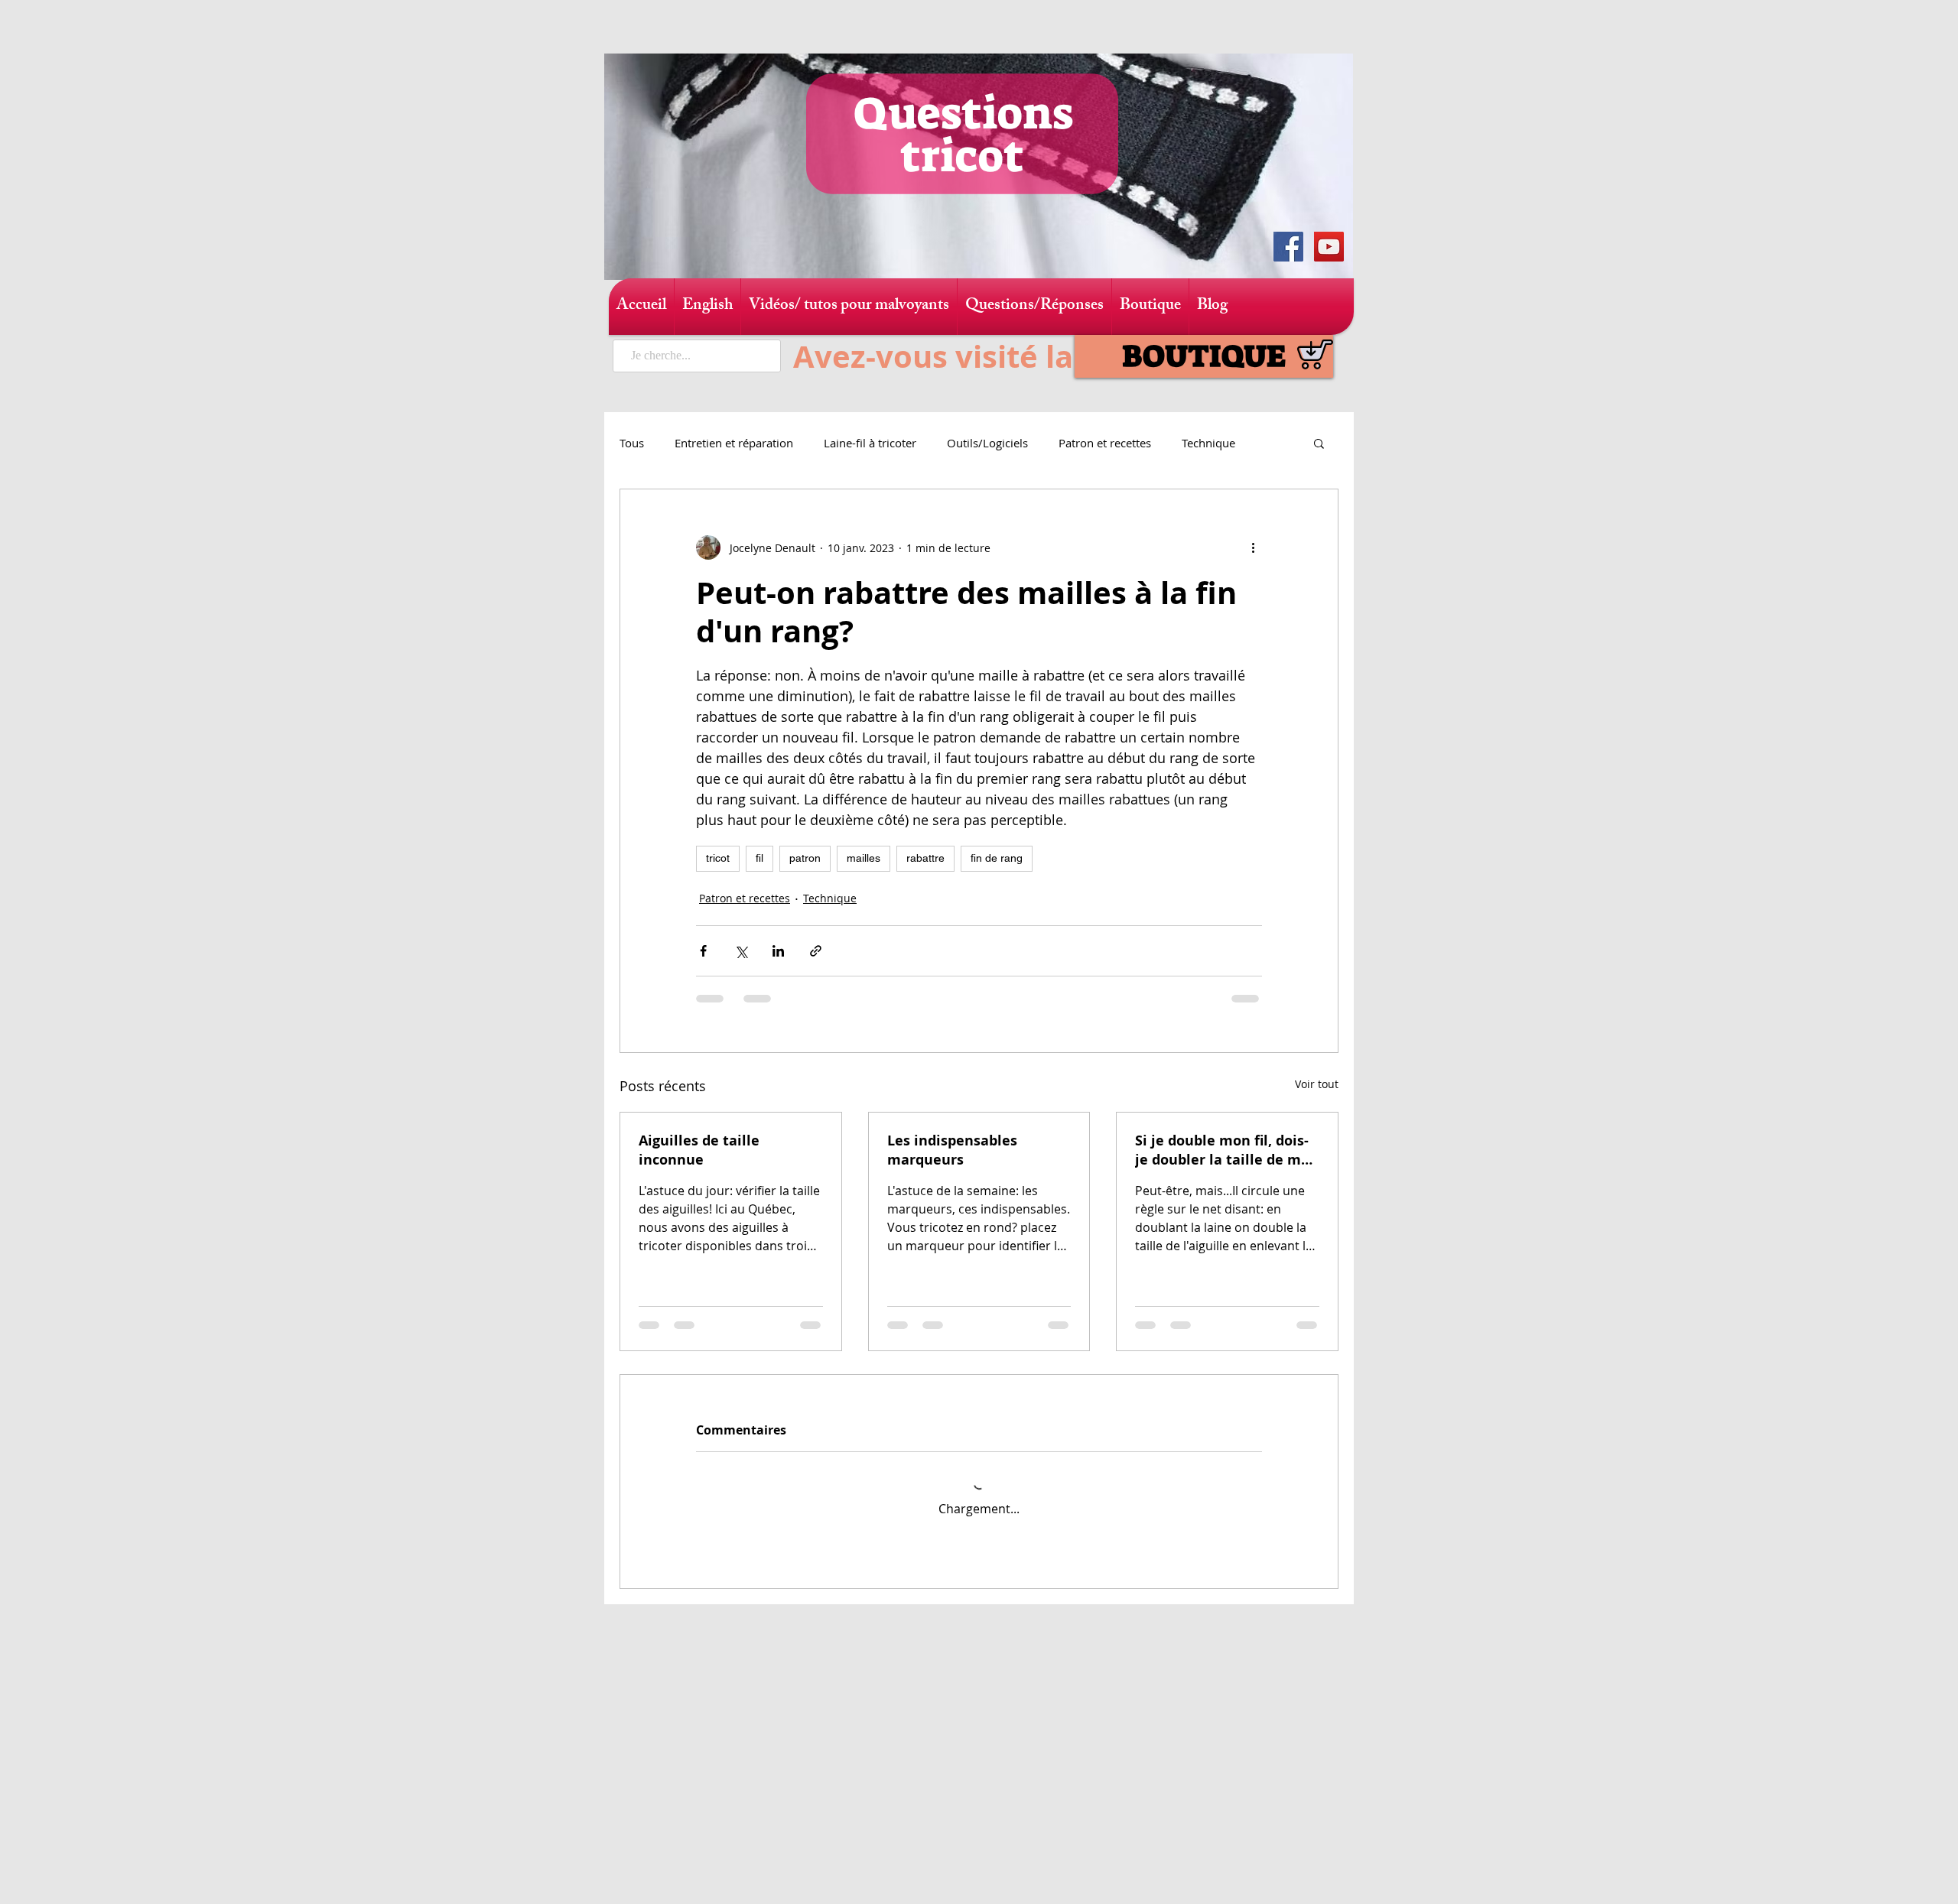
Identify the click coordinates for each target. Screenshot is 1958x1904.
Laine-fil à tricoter (870, 443)
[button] (1319, 443)
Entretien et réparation (734, 443)
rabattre (925, 858)
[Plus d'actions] (1253, 547)
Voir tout (1317, 1084)
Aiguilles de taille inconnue (699, 1150)
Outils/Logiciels (987, 443)
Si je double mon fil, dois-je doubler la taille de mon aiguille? (1227, 1150)
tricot (718, 858)
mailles (864, 858)
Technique (1208, 443)
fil (759, 858)
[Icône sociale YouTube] (1329, 247)
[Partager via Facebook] (703, 951)
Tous (632, 443)
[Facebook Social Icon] (1288, 247)
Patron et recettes (1105, 443)
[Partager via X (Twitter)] (741, 951)
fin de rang (997, 858)
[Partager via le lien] (816, 951)
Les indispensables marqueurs (952, 1150)
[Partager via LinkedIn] (778, 951)
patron (805, 858)
